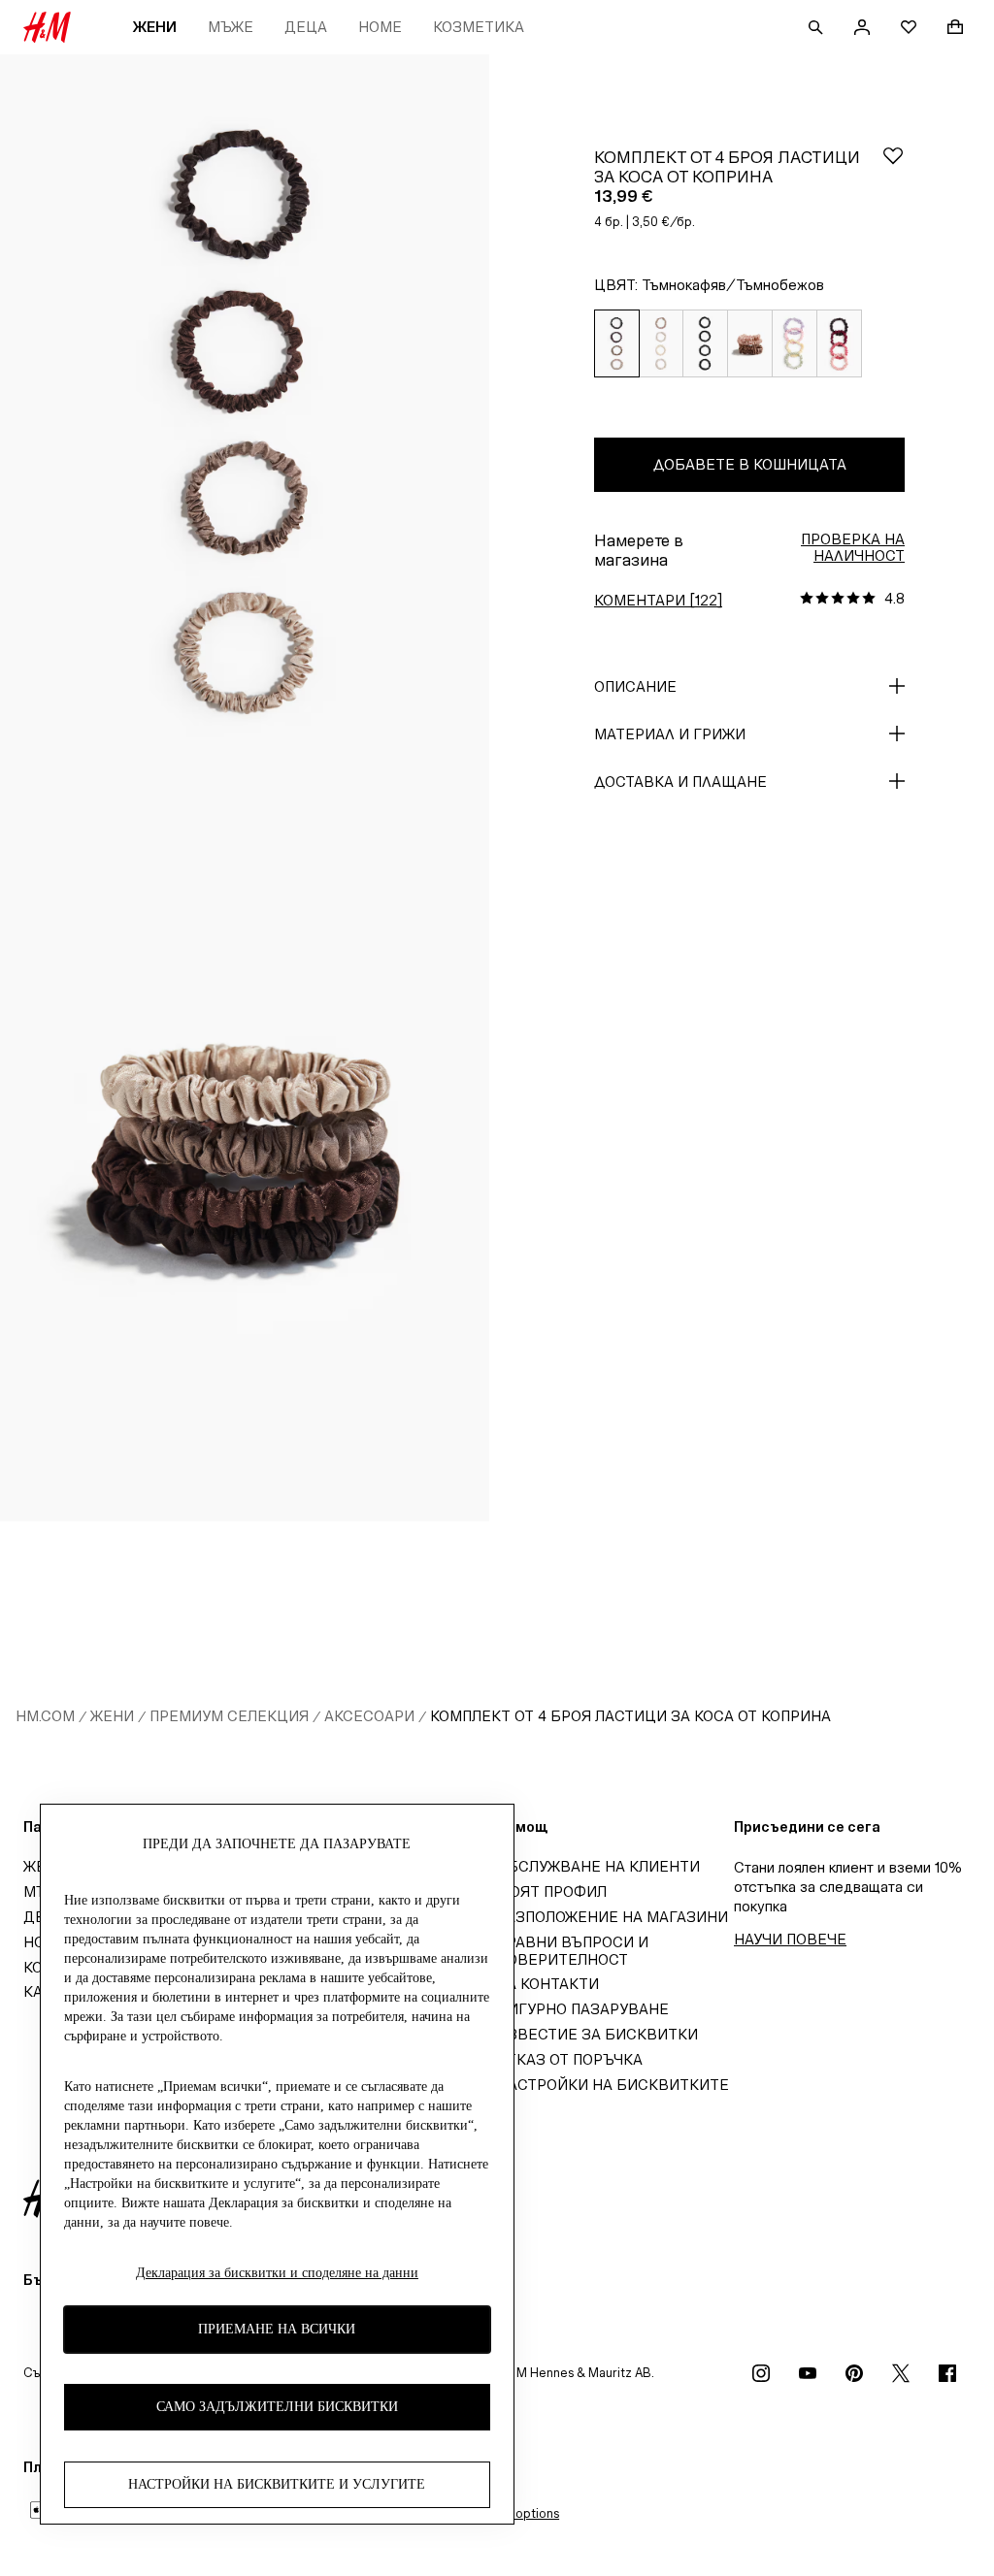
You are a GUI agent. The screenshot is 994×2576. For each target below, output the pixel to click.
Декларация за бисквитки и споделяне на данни (277, 2273)
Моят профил (552, 1891)
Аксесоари (369, 1716)
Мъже (231, 27)
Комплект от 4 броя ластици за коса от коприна (630, 1716)
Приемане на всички (277, 2329)
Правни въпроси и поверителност (573, 1951)
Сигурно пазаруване (583, 2009)
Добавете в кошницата (750, 464)
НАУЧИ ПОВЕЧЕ (790, 1939)
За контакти (548, 1984)
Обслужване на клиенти (598, 1866)
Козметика (479, 27)
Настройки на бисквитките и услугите (277, 2484)
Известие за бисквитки (597, 2034)
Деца (306, 27)
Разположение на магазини (613, 1917)
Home (380, 27)
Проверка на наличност (853, 547)
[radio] (616, 344)
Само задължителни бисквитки (277, 2407)
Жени (155, 27)
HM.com (45, 1716)
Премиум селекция (229, 1716)
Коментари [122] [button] (658, 600)
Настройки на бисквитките (613, 2085)
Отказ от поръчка (570, 2059)
